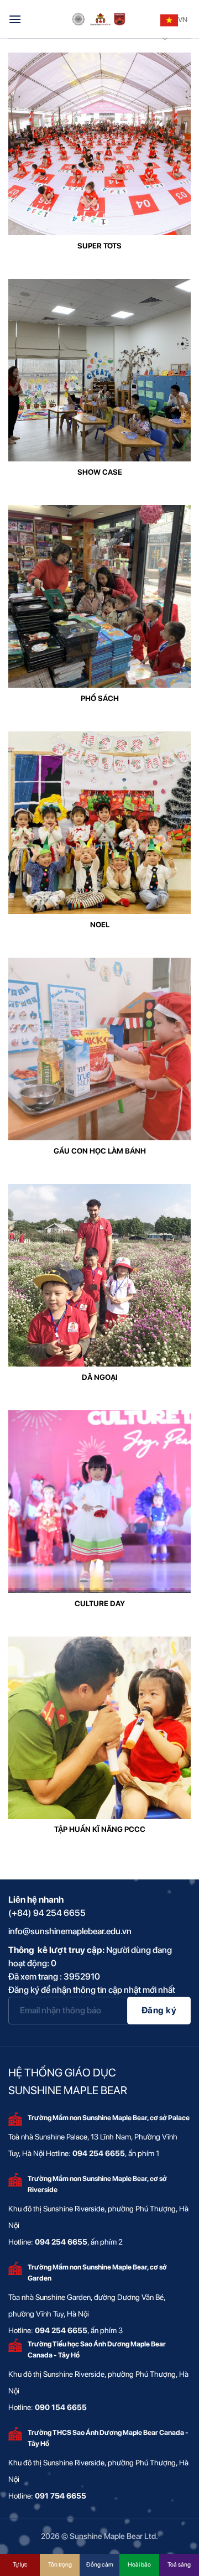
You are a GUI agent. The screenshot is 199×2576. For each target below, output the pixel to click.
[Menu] (15, 19)
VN (183, 20)
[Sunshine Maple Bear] (99, 19)
